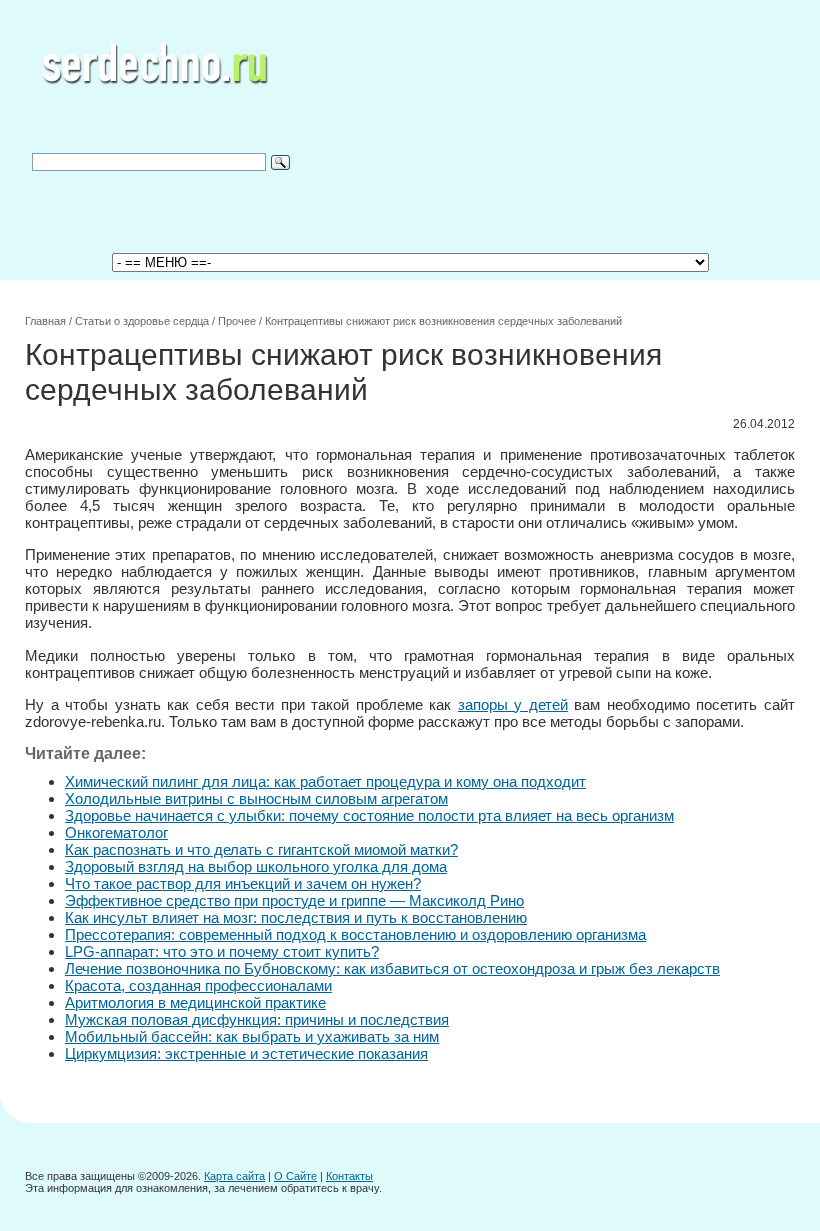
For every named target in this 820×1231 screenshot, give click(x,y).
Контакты (349, 1176)
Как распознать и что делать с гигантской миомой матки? (261, 849)
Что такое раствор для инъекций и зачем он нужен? (243, 883)
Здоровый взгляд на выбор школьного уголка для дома (256, 866)
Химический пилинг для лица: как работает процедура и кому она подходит (325, 781)
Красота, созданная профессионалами (198, 985)
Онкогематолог (116, 832)
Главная (45, 321)
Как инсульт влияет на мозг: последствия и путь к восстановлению (296, 917)
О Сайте (295, 1176)
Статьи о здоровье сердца (142, 321)
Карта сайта (234, 1176)
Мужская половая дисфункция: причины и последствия (257, 1019)
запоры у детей (513, 704)
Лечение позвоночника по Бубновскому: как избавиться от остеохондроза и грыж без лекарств (392, 968)
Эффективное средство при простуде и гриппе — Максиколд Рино (294, 900)
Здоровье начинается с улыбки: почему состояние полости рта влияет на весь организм (369, 815)
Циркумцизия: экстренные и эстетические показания (246, 1053)
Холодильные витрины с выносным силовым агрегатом (256, 798)
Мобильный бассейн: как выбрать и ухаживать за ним (252, 1036)
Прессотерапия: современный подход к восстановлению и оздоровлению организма (355, 934)
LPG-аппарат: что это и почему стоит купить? (222, 951)
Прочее (237, 321)
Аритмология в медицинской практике (195, 1002)
